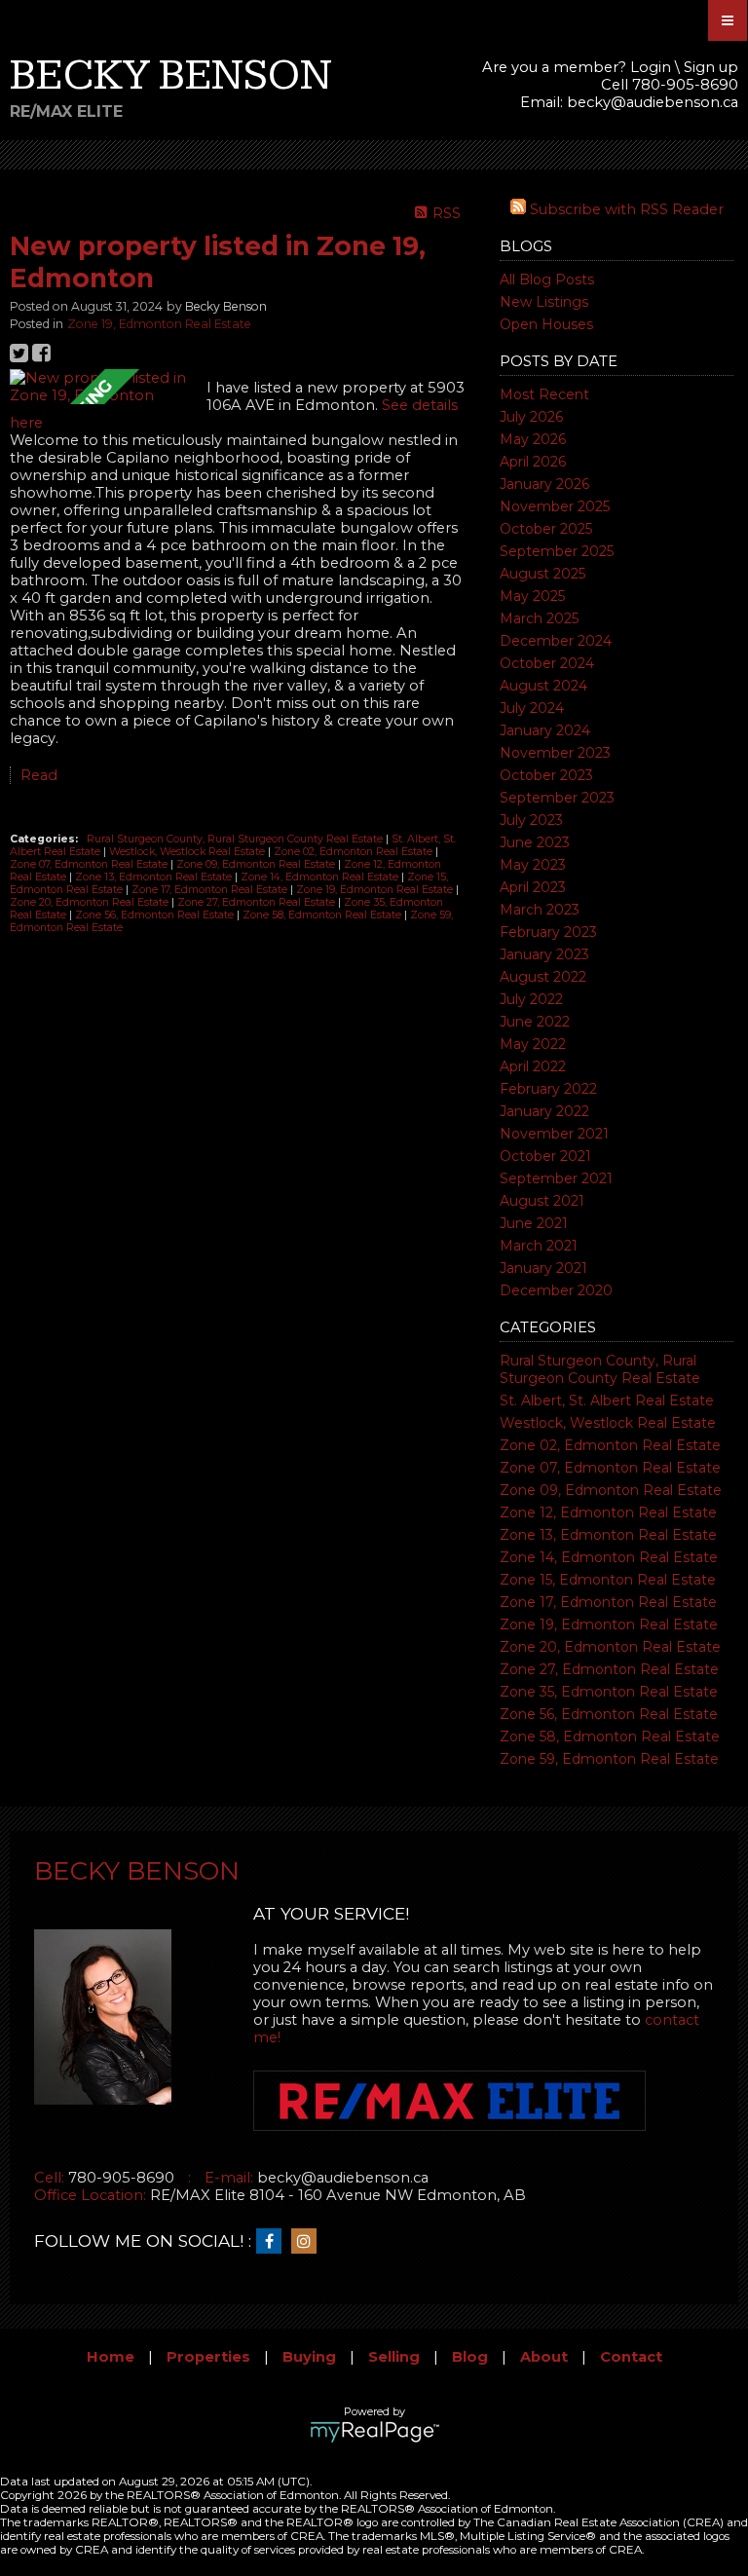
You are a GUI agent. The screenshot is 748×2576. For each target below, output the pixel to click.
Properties (208, 2357)
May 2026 (533, 439)
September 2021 (556, 1178)
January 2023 (544, 954)
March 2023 (540, 910)
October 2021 (545, 1156)
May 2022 (533, 1044)
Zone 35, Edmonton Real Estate (609, 1692)
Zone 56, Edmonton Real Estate (609, 1714)
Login (651, 67)
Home (111, 2357)
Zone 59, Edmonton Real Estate (609, 1759)
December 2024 (556, 641)
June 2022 (535, 1022)
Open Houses (546, 324)
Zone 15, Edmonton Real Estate (608, 1580)
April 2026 (533, 462)
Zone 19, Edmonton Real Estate (609, 1624)
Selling (394, 2357)
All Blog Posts (547, 280)
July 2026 (531, 417)
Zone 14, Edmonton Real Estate (609, 1557)
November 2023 (555, 753)
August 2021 (542, 1201)
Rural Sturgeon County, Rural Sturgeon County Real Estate (600, 1369)
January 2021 (543, 1268)
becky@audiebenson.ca (653, 102)
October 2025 (546, 529)
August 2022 (543, 977)
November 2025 (555, 506)
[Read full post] (101, 387)
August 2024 (543, 686)
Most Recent (544, 394)
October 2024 (547, 663)
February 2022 (548, 1089)
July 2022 (531, 999)
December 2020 (556, 1290)
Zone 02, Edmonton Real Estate (610, 1445)
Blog (470, 2357)
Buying (309, 2357)
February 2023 (548, 932)
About (544, 2357)
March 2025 (539, 618)
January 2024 (545, 730)
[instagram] (309, 2242)
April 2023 (533, 887)
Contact (631, 2357)
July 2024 (532, 708)
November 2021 (554, 1134)
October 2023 (546, 775)
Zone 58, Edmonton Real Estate (610, 1736)
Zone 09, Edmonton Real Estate (611, 1490)
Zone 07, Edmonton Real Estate (610, 1468)
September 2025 (557, 551)
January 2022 (544, 1111)
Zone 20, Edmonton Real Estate (610, 1647)
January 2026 (544, 484)
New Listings (544, 302)
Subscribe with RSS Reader (625, 209)
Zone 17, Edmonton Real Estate (608, 1602)
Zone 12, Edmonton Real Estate (608, 1512)
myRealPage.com (374, 2432)
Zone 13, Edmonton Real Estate (608, 1535)
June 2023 (535, 842)
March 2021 (539, 1246)
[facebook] (274, 2242)
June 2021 (534, 1223)
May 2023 (533, 865)
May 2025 (532, 596)
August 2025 (542, 574)
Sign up (711, 67)
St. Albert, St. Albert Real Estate (607, 1400)
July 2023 (531, 820)
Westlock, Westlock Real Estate (608, 1423)
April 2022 (533, 1066)
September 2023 (557, 798)
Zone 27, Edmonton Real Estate (609, 1669)
